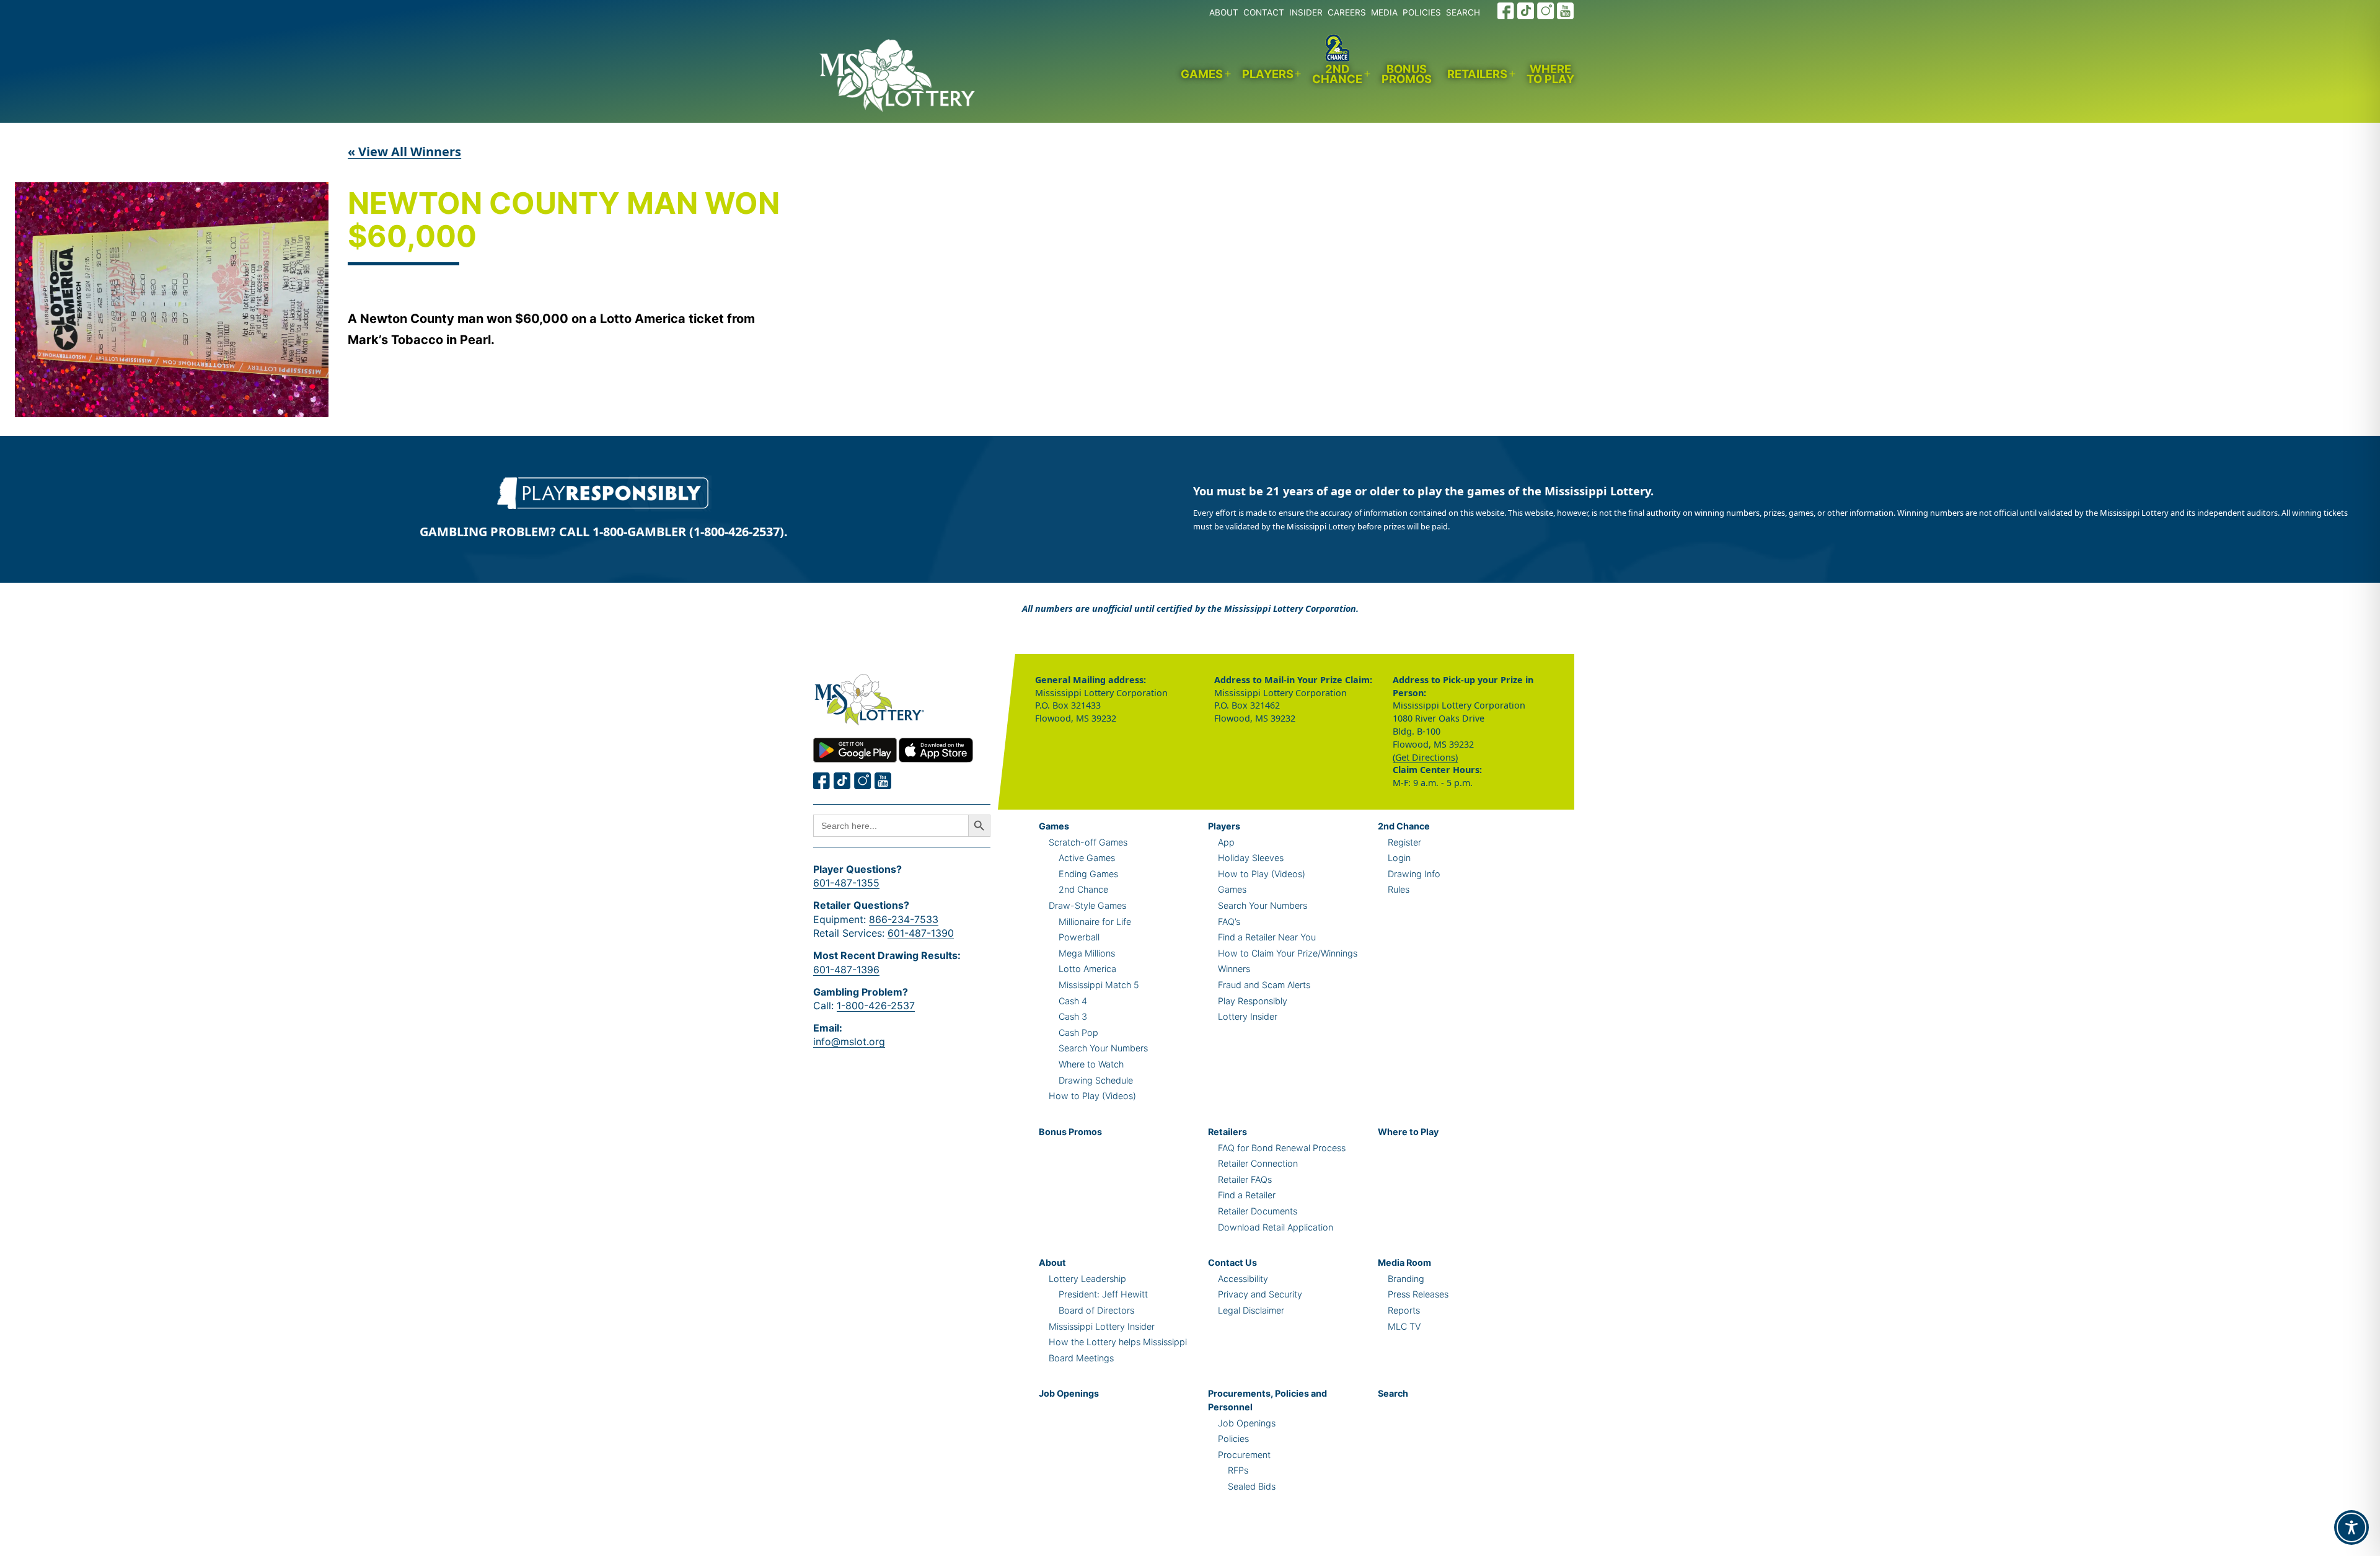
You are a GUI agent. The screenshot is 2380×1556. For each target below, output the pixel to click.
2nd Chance (1337, 74)
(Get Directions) (1425, 757)
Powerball (1079, 937)
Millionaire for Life (1095, 922)
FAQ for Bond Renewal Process (1282, 1148)
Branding (1406, 1279)
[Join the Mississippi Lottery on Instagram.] (1546, 11)
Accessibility (1243, 1279)
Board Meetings (1081, 1358)
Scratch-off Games (1088, 842)
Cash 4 (1073, 1001)
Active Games (1087, 858)
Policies (1233, 1439)
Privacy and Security (1260, 1294)
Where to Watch (1091, 1064)
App (1226, 842)
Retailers (1477, 74)
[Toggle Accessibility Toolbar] (2351, 1527)
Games (1202, 74)
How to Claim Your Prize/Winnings (1288, 953)
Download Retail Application (1276, 1227)
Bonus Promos (1407, 74)
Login (1399, 858)
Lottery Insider (1248, 1016)
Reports (1404, 1310)
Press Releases (1418, 1294)
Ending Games (1088, 874)
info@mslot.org (849, 1041)
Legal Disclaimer (1251, 1310)
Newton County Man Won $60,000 (564, 221)
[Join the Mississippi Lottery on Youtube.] (1566, 11)
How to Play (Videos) (1092, 1096)
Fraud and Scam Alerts (1264, 985)
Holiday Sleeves (1251, 858)
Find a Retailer (1247, 1195)
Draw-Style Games (1087, 905)
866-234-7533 (904, 919)
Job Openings (1069, 1393)
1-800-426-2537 (876, 1006)
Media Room (1404, 1262)
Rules (1399, 889)
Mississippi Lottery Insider (1102, 1326)
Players (1268, 74)
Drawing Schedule (1096, 1080)
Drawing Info (1414, 874)
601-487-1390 (921, 933)
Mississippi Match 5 (1099, 985)
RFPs (1238, 1470)
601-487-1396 (846, 970)
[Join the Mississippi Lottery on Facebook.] (1506, 11)
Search (1393, 1393)
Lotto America (1087, 969)
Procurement (1244, 1455)
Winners (1234, 969)
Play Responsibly (1253, 1001)
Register (1404, 842)
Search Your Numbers (1103, 1048)
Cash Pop (1078, 1032)
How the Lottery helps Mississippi (1118, 1342)
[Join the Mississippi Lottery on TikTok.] (1526, 11)
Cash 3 (1073, 1016)
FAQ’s (1229, 922)
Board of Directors (1096, 1310)
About (1052, 1262)
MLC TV (1404, 1326)
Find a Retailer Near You (1267, 937)
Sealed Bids (1252, 1486)
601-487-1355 (846, 883)
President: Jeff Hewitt (1103, 1294)
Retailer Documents (1258, 1211)
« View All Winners (404, 152)
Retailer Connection (1258, 1163)
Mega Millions (1087, 953)
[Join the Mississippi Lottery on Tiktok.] (842, 781)
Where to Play (1550, 74)
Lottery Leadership (1087, 1279)
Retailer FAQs (1245, 1179)
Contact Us (1232, 1262)
